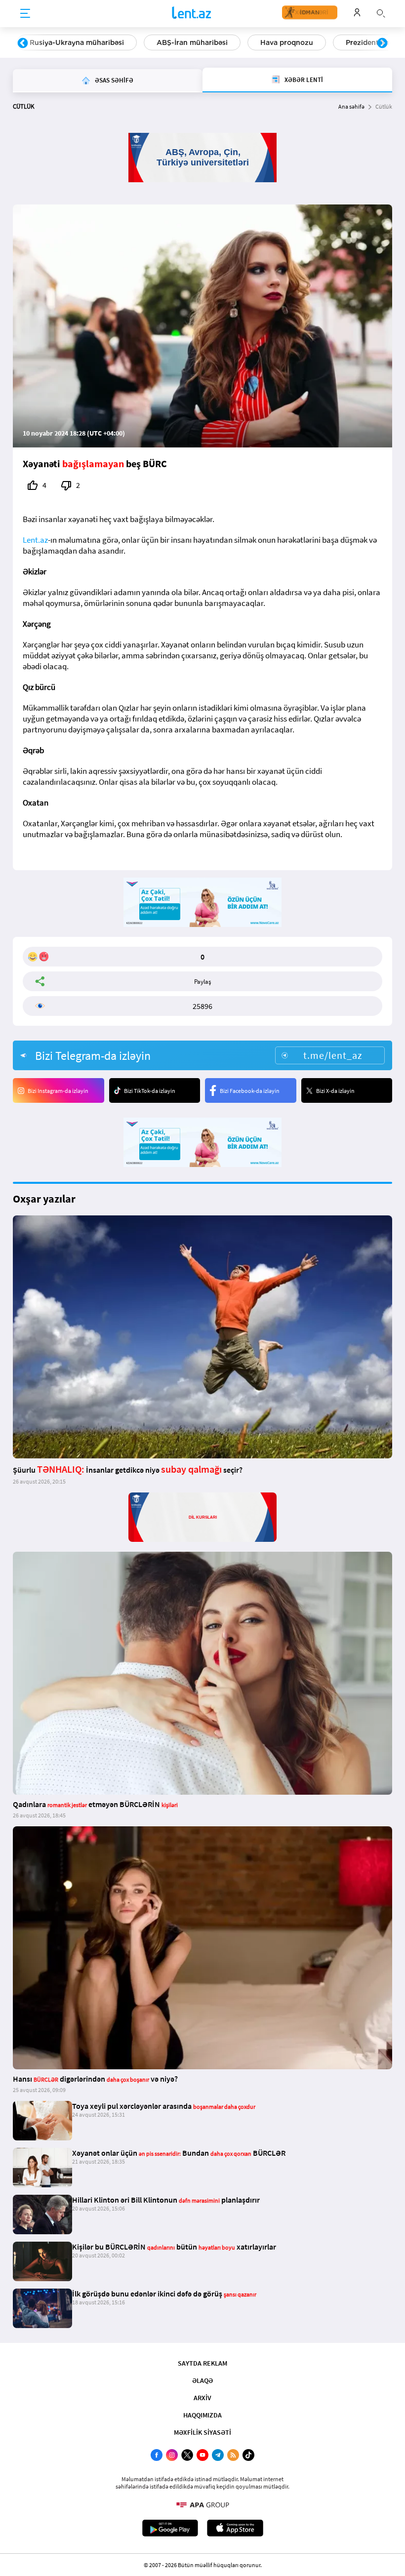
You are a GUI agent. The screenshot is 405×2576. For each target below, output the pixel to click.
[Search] (381, 12)
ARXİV (202, 2398)
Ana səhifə (351, 106)
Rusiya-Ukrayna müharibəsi (77, 42)
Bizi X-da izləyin (335, 1091)
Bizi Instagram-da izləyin (58, 1091)
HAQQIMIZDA (202, 2415)
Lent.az (35, 540)
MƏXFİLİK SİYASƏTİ (202, 2432)
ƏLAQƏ (202, 2380)
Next (382, 43)
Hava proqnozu (287, 42)
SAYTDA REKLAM (202, 2363)
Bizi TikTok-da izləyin (150, 1091)
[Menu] (25, 14)
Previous (23, 43)
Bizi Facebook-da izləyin (250, 1091)
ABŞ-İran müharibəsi (192, 42)
